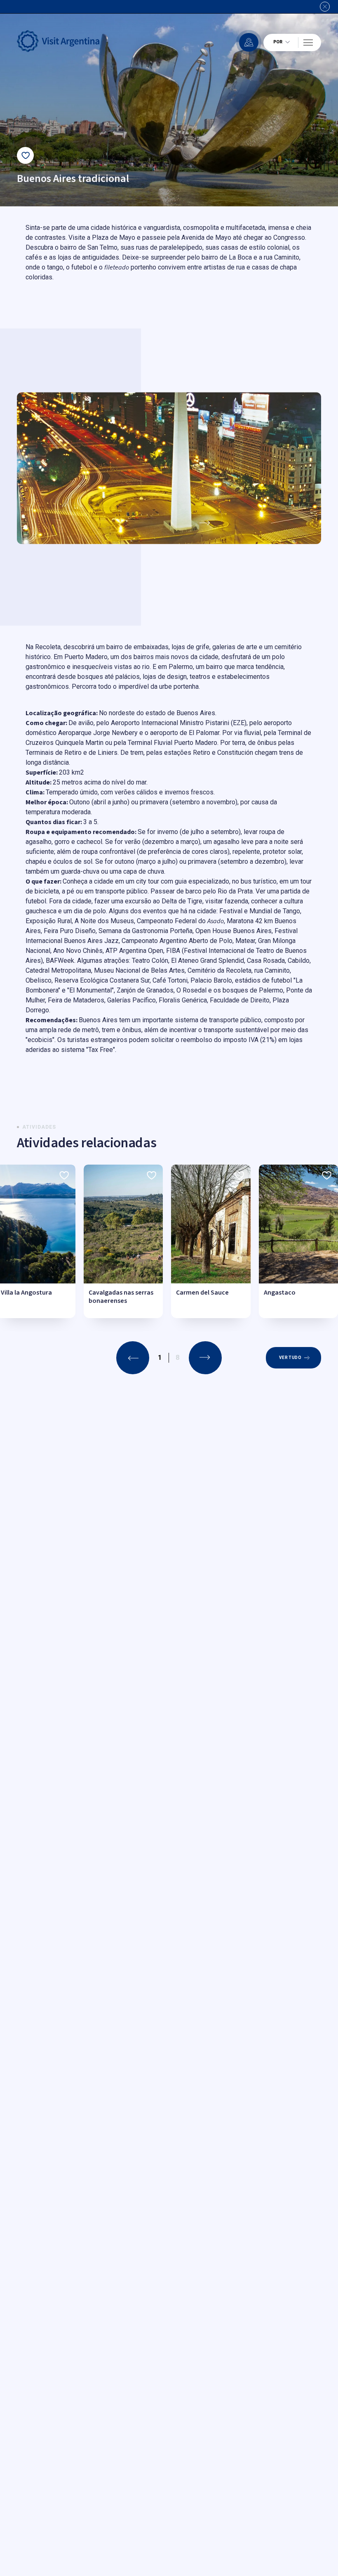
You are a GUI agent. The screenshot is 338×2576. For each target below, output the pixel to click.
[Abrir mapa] (249, 42)
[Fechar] (325, 7)
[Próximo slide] (205, 523)
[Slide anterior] (133, 1358)
